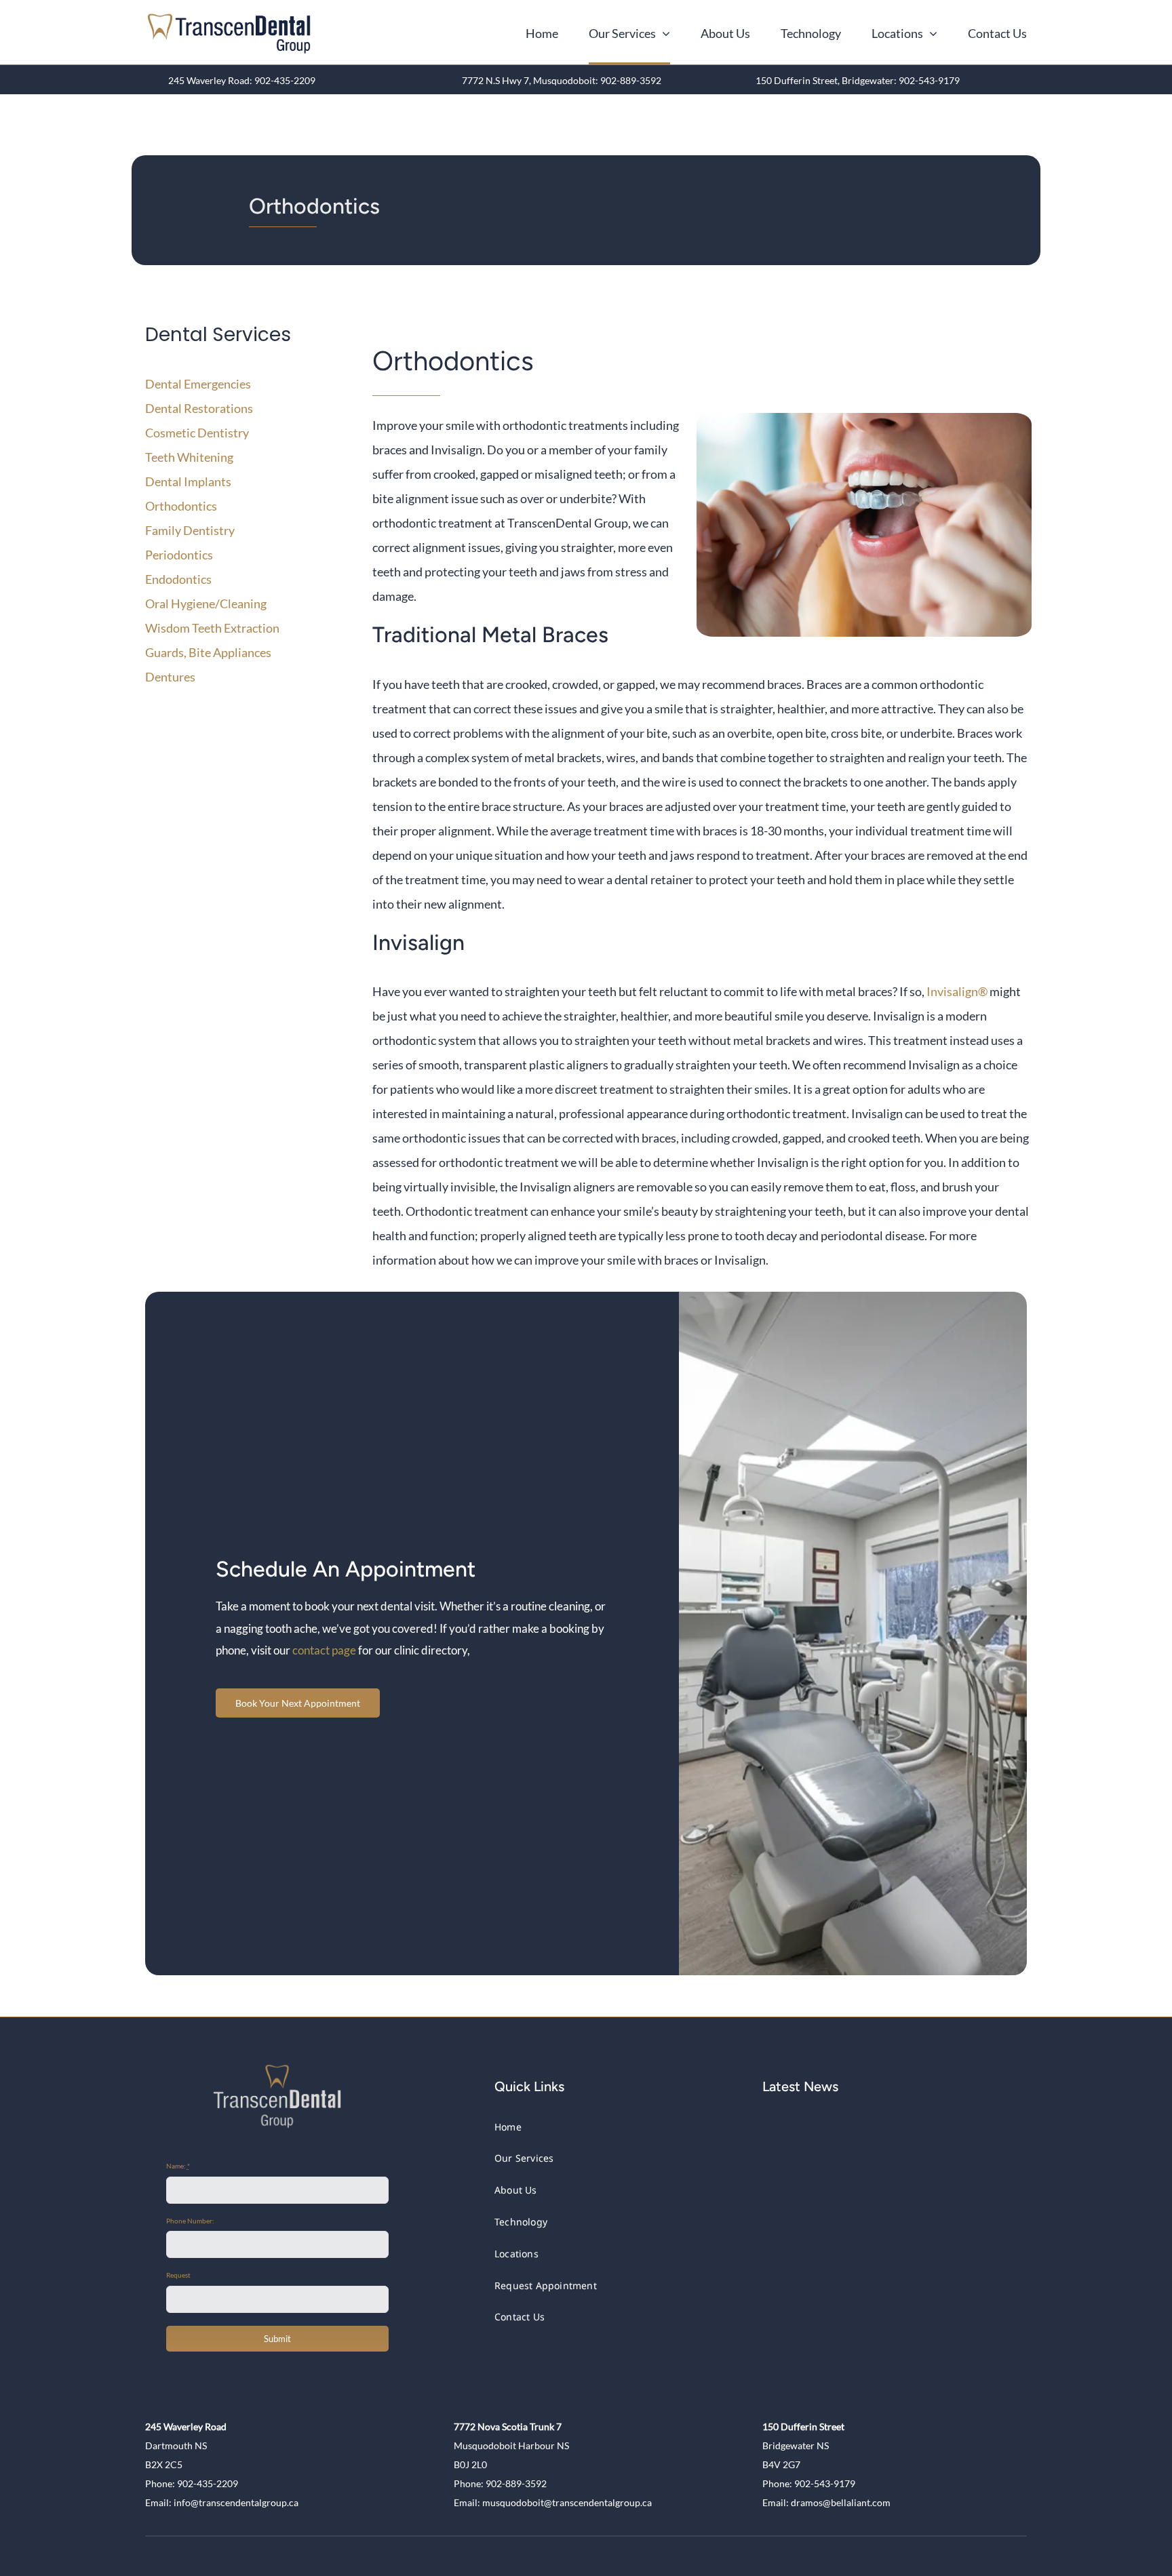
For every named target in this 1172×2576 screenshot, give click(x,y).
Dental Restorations (199, 408)
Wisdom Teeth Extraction (212, 628)
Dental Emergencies (198, 384)
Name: (178, 2166)
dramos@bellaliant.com (841, 2502)
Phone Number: (190, 2221)
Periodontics (179, 555)
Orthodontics (181, 506)
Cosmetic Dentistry (197, 433)
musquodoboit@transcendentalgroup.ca (567, 2502)
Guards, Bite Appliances (208, 652)
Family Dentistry (190, 530)
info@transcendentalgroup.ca (236, 2502)
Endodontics (178, 579)
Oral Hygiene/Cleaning (206, 603)
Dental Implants (188, 481)
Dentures (170, 677)
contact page (324, 1650)
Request (178, 2275)
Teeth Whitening (189, 457)
